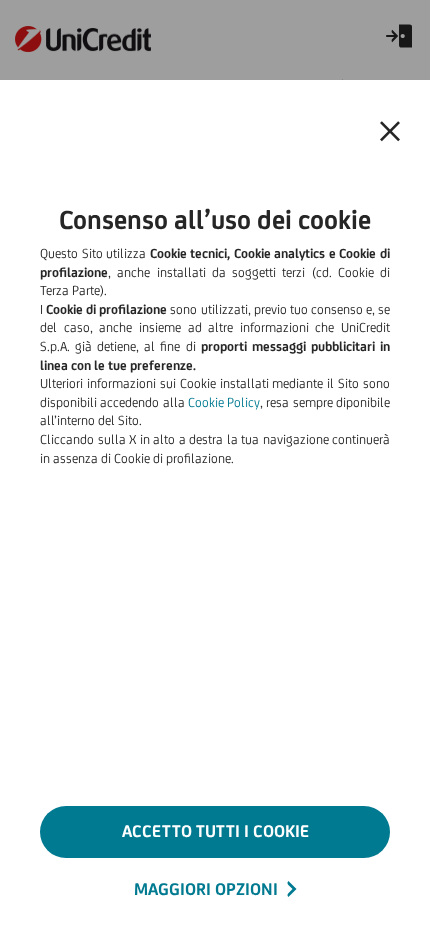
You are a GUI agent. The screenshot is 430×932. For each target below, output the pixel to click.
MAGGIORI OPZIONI (206, 889)
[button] (390, 132)
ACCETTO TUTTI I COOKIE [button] (215, 831)
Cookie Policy (224, 402)
